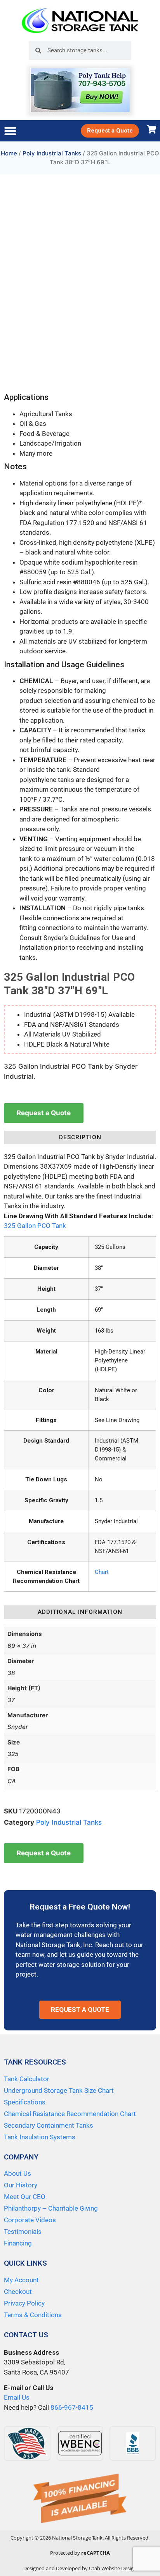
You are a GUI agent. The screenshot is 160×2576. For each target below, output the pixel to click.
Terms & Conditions (33, 2315)
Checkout (18, 2292)
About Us (17, 2173)
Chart (102, 1572)
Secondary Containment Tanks (49, 2125)
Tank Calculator (27, 2079)
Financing (18, 2243)
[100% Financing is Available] (80, 2499)
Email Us (17, 2397)
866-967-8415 (72, 2407)
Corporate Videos (30, 2220)
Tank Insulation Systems (40, 2137)
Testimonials (23, 2232)
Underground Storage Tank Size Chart (59, 2090)
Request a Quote (44, 1113)
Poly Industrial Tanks (52, 153)
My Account (21, 2280)
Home (9, 153)
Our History (21, 2185)
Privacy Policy (24, 2303)
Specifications (25, 2102)
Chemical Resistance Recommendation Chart (70, 2114)
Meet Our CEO (25, 2197)
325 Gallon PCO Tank (35, 1226)
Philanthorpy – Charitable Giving (51, 2208)
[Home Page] (80, 20)
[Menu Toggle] (10, 131)
